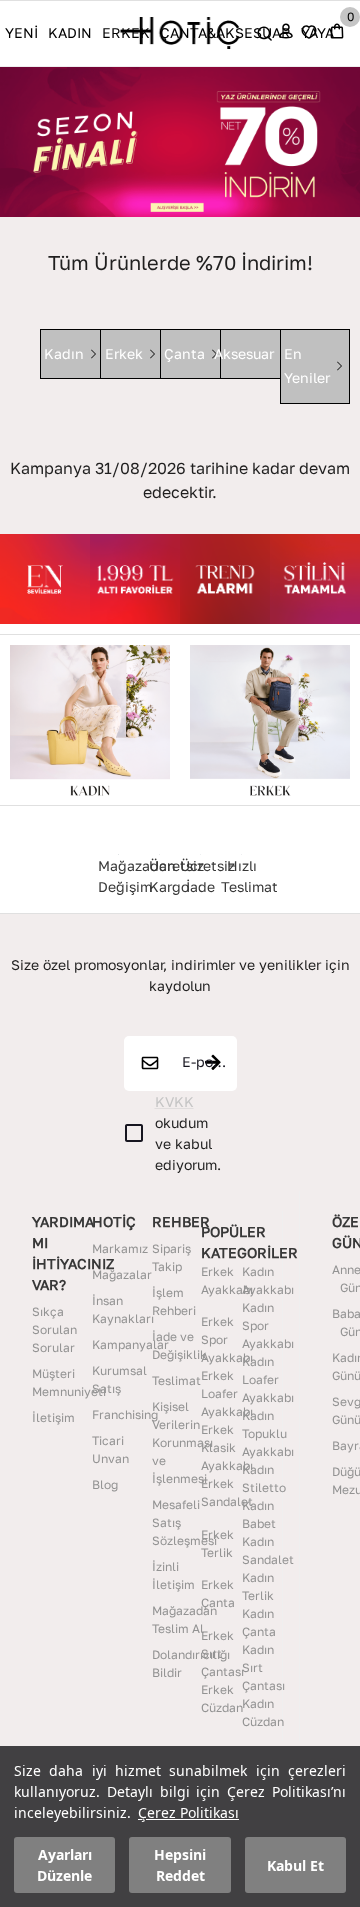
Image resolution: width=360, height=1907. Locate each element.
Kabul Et (295, 1865)
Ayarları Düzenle (64, 1865)
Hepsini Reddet (180, 1865)
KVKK (174, 1101)
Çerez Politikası (188, 1812)
